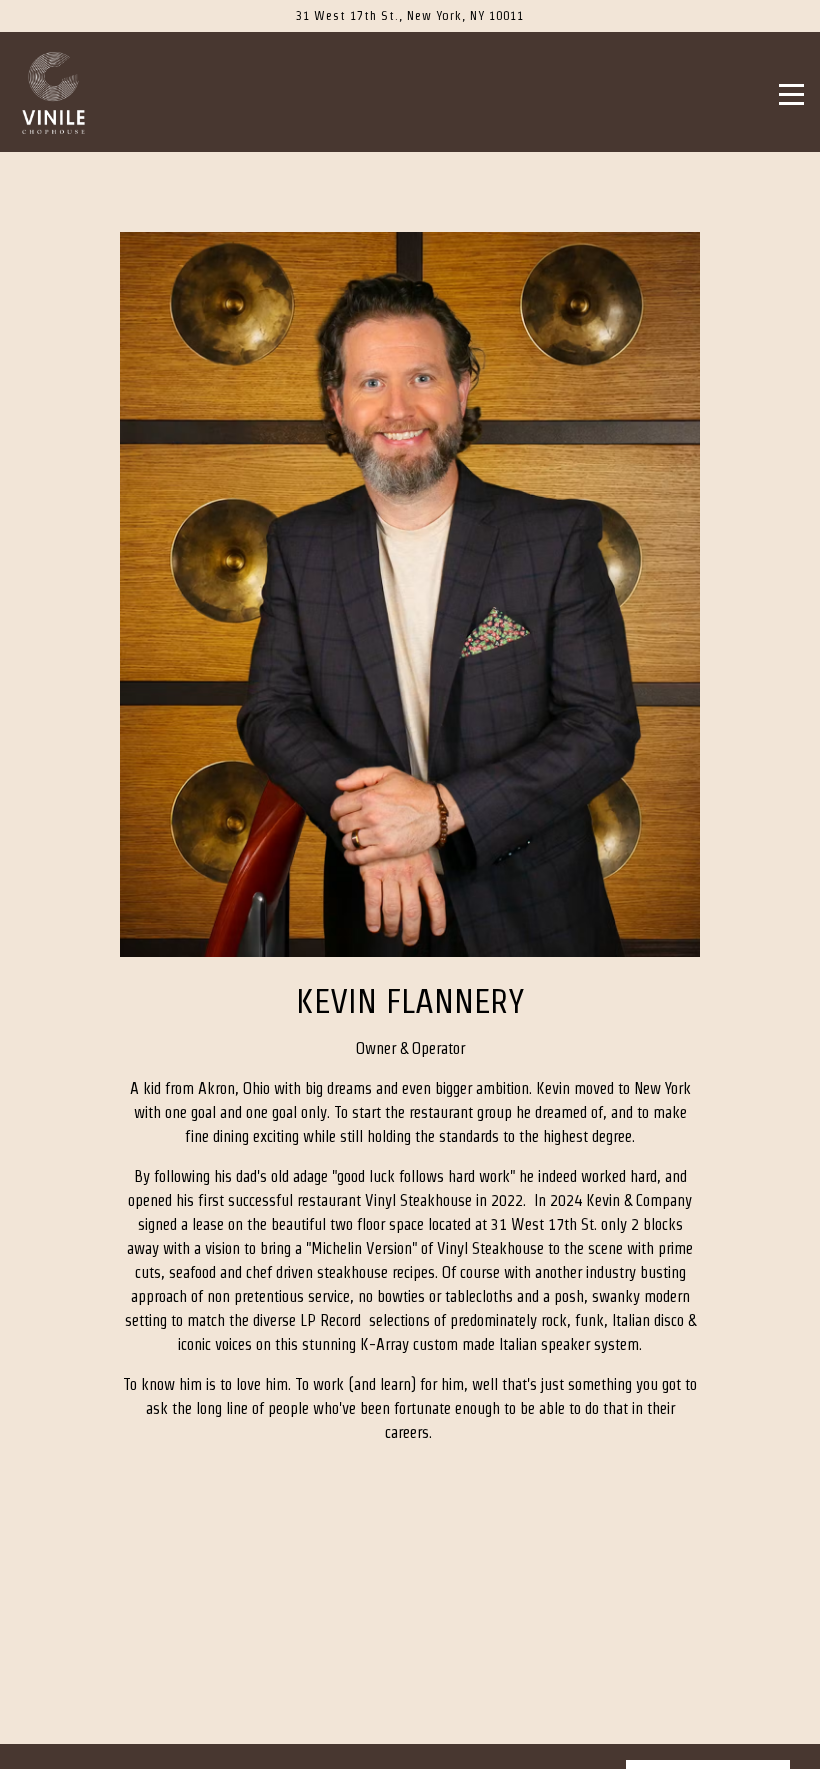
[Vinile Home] (81, 92)
